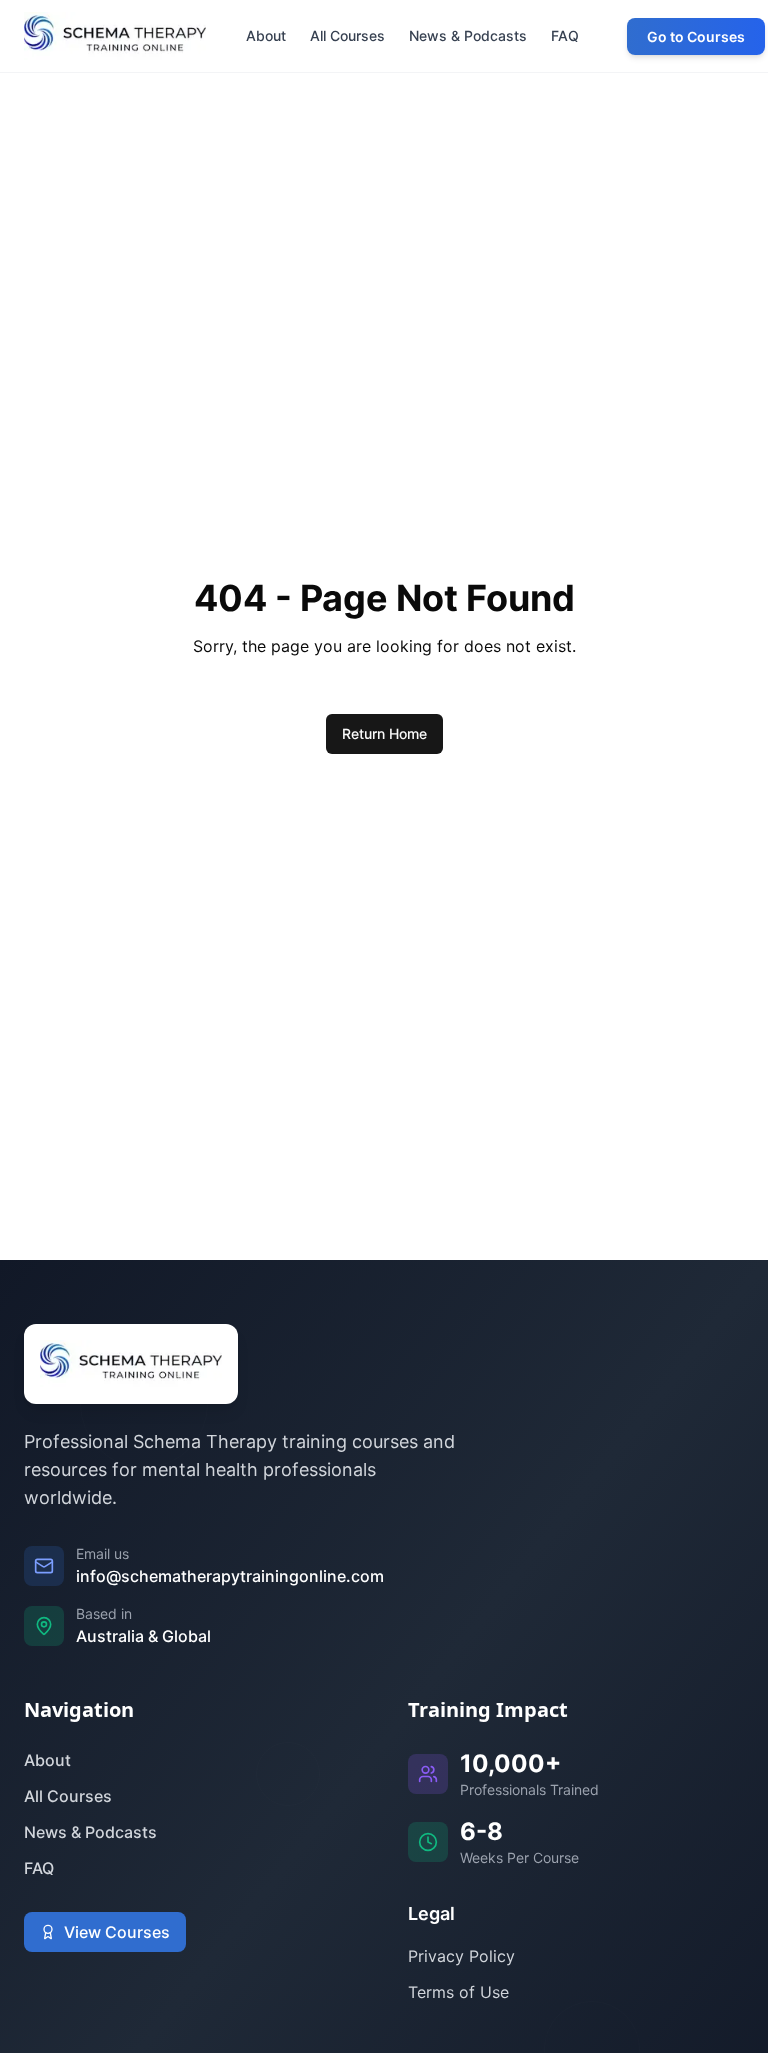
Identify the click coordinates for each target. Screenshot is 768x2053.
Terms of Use (458, 1992)
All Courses (68, 1796)
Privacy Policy (461, 1956)
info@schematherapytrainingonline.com (230, 1576)
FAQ (39, 1868)
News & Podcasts (90, 1832)
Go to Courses (696, 36)
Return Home (384, 733)
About (47, 1760)
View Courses (117, 1932)
